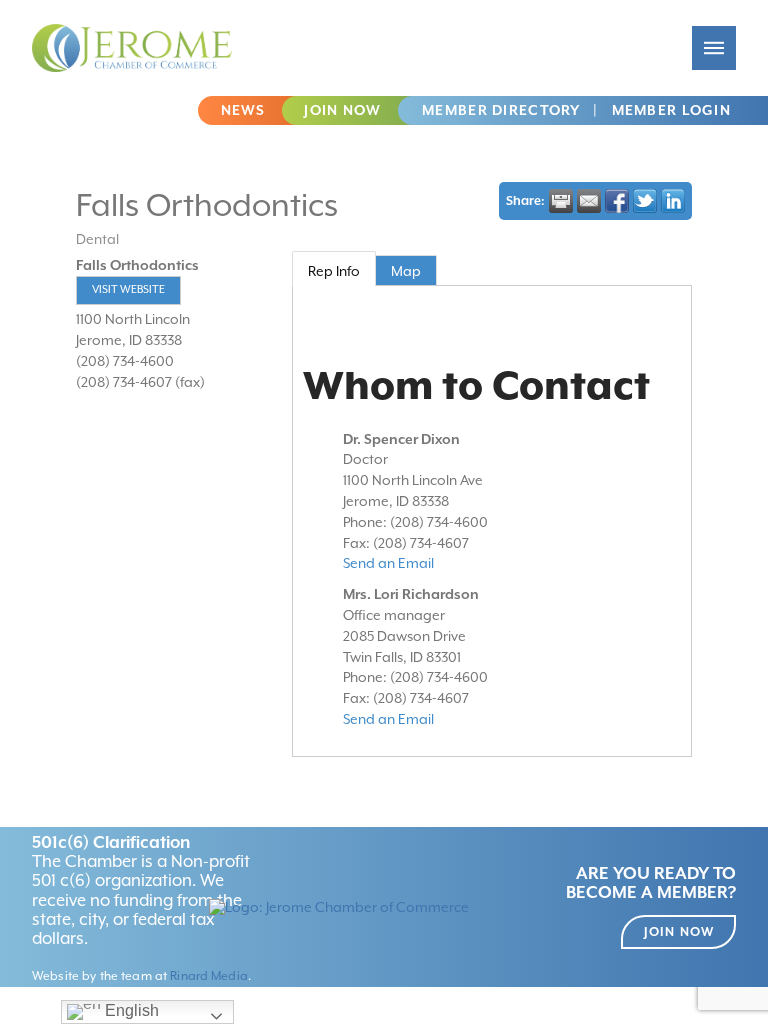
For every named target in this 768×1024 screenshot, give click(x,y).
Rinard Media (209, 976)
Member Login (671, 110)
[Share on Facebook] (617, 201)
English (130, 1010)
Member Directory (501, 110)
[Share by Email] (589, 201)
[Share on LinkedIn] (673, 201)
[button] (714, 48)
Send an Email (388, 563)
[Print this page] (561, 201)
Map (406, 271)
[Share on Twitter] (645, 201)
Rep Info (334, 271)
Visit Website (128, 289)
